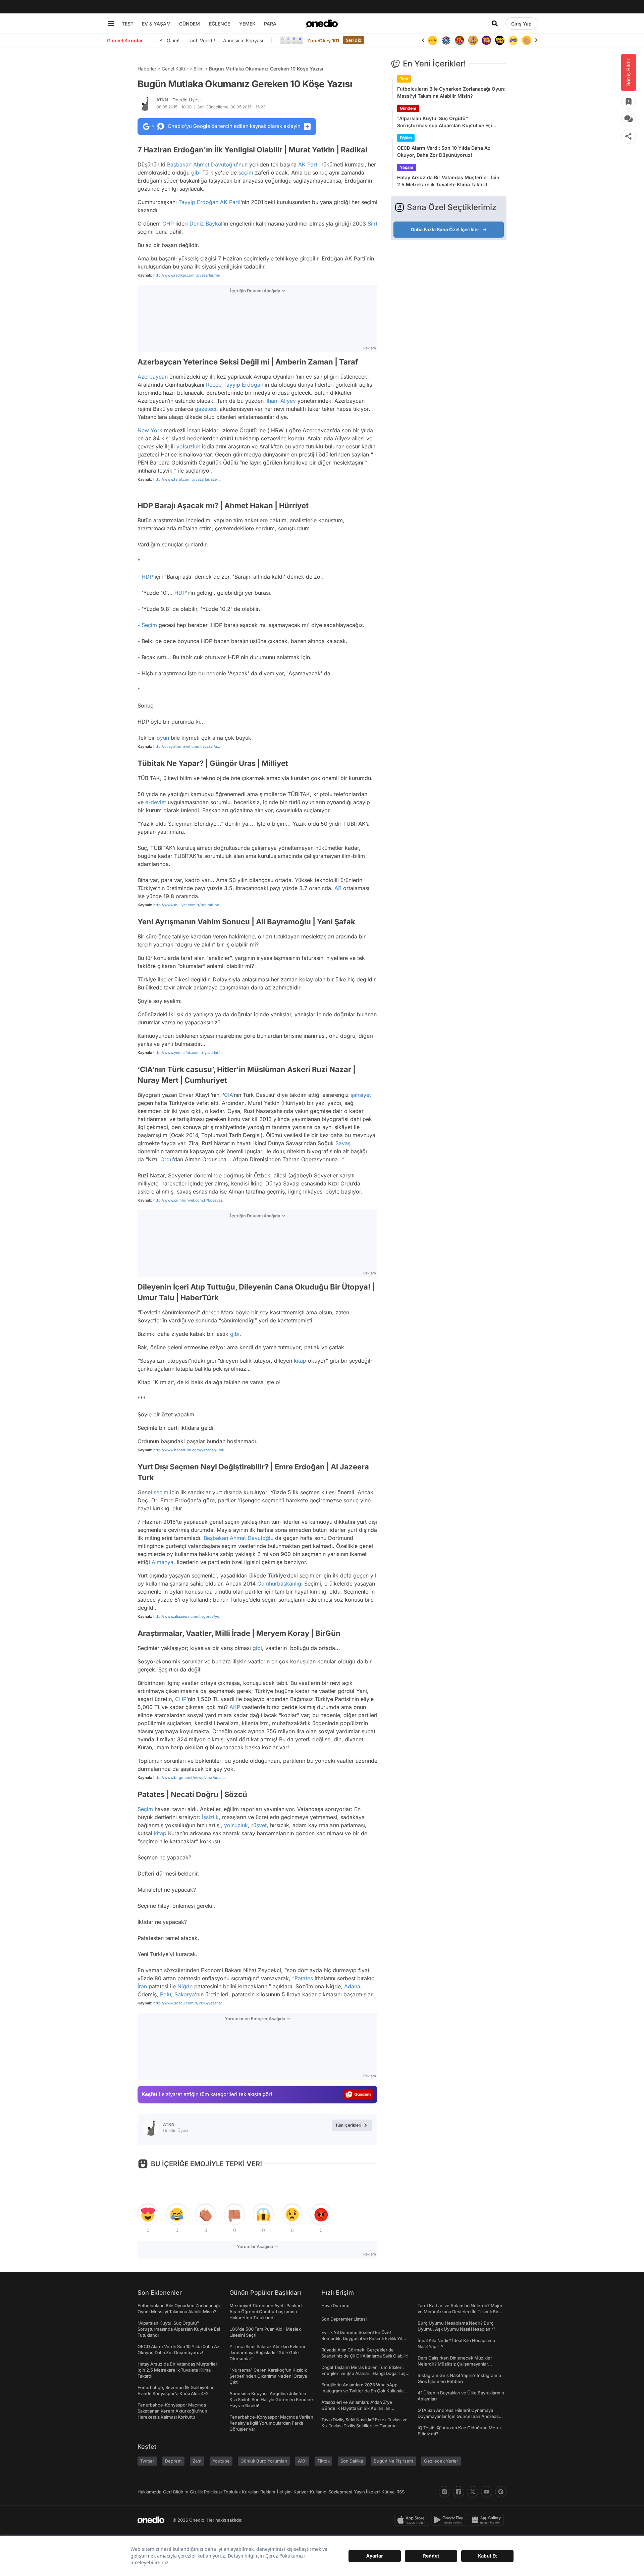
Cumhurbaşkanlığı (280, 1584)
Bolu (166, 1994)
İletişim (284, 2492)
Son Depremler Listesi (344, 2319)
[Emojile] (486, 40)
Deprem (173, 2461)
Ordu (167, 1159)
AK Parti (308, 164)
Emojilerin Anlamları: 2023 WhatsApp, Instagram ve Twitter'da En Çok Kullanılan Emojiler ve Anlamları (364, 2391)
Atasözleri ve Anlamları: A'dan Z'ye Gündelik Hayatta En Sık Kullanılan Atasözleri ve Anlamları (357, 2408)
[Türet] (446, 40)
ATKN (178, 100)
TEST (128, 24)
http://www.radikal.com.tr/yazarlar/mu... (188, 275)
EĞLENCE (220, 24)
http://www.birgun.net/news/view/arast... (190, 1778)
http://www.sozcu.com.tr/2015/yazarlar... (189, 2003)
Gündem (408, 108)
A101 (302, 2461)
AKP (235, 1707)
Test (404, 79)
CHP (168, 224)
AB (338, 888)
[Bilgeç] (460, 40)
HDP (147, 577)
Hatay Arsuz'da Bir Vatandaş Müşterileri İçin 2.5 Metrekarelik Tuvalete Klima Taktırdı (448, 181)
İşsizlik (210, 1817)
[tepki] (148, 2215)
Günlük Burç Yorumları (264, 2461)
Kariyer (301, 2492)
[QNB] (433, 40)
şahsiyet (361, 1095)
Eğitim (406, 138)
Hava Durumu (335, 2305)
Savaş (343, 1143)
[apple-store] (413, 2520)
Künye (388, 2492)
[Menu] (111, 23)
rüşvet (259, 1825)
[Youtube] (487, 2492)
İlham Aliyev (281, 401)
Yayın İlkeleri (367, 2492)
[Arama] (495, 23)
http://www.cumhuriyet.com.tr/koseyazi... (190, 1200)
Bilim (199, 69)
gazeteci (206, 409)
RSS (400, 2492)
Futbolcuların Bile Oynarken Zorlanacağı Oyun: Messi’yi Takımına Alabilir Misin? (451, 92)
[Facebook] (459, 2492)
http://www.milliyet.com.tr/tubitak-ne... (188, 905)
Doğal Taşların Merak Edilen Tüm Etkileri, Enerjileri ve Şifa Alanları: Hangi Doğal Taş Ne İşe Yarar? (363, 2373)
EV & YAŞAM (156, 24)
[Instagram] (444, 2492)
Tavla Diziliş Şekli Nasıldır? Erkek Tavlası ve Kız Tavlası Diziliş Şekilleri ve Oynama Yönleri (364, 2426)
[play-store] (450, 2520)
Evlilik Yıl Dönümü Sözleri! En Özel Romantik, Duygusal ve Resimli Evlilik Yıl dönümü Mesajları (362, 2338)
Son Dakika (352, 2461)
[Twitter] (473, 2492)
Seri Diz (354, 40)
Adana (352, 1986)
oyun (163, 738)
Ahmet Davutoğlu (215, 164)
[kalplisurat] (527, 40)
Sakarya (185, 1994)
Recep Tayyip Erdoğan (235, 385)
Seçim (149, 625)
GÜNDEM (190, 24)
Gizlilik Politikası (206, 2492)
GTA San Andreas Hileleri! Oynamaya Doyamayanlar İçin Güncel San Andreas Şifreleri (458, 2416)
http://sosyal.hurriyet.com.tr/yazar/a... (187, 746)
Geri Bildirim (176, 2492)
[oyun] (500, 40)
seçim (246, 173)
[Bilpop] (473, 40)
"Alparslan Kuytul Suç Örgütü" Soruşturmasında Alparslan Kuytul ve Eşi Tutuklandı (445, 122)
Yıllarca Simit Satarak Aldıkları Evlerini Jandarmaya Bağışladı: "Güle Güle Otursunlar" (267, 2352)
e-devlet (156, 802)
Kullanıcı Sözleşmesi (331, 2492)
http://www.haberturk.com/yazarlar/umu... (190, 1450)
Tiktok (324, 2461)
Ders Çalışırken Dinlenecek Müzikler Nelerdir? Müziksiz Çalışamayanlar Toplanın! (455, 2364)
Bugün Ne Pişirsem (393, 2461)
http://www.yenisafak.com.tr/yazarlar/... (188, 1053)
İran (142, 1986)
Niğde (185, 1986)
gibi (196, 173)
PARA (270, 24)
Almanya (163, 1562)
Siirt (372, 224)
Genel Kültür (175, 69)
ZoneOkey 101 (323, 40)
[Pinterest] (501, 2492)
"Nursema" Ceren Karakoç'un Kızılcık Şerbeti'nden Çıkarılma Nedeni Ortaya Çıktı (268, 2376)
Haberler (147, 69)
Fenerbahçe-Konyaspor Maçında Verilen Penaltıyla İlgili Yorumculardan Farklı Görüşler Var (271, 2423)
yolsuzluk (188, 446)
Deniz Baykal (206, 224)
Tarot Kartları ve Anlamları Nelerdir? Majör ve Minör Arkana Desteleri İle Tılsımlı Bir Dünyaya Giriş (460, 2312)
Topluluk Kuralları (241, 2492)
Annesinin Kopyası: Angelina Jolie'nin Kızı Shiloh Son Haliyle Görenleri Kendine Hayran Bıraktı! (271, 2399)
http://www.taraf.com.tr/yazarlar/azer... (187, 479)
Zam (197, 2461)
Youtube (221, 2461)
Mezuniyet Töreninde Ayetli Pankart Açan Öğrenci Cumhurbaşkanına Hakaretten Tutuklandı (266, 2312)
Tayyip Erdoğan (198, 202)
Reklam (268, 2492)
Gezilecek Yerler (441, 2461)
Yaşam (407, 167)
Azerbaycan (153, 377)
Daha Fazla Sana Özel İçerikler (445, 229)
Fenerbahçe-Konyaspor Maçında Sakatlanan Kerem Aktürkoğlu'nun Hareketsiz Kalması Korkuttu (172, 2411)
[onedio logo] (322, 23)
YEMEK (247, 24)
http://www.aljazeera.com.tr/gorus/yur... (188, 1616)
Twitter (147, 2461)
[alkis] (513, 40)
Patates (304, 1978)
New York (150, 430)
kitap (300, 1361)
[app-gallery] (488, 2520)
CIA (228, 1095)
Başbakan (179, 164)
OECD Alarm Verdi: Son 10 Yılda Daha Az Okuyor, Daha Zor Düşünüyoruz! (444, 151)
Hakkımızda (149, 2492)
